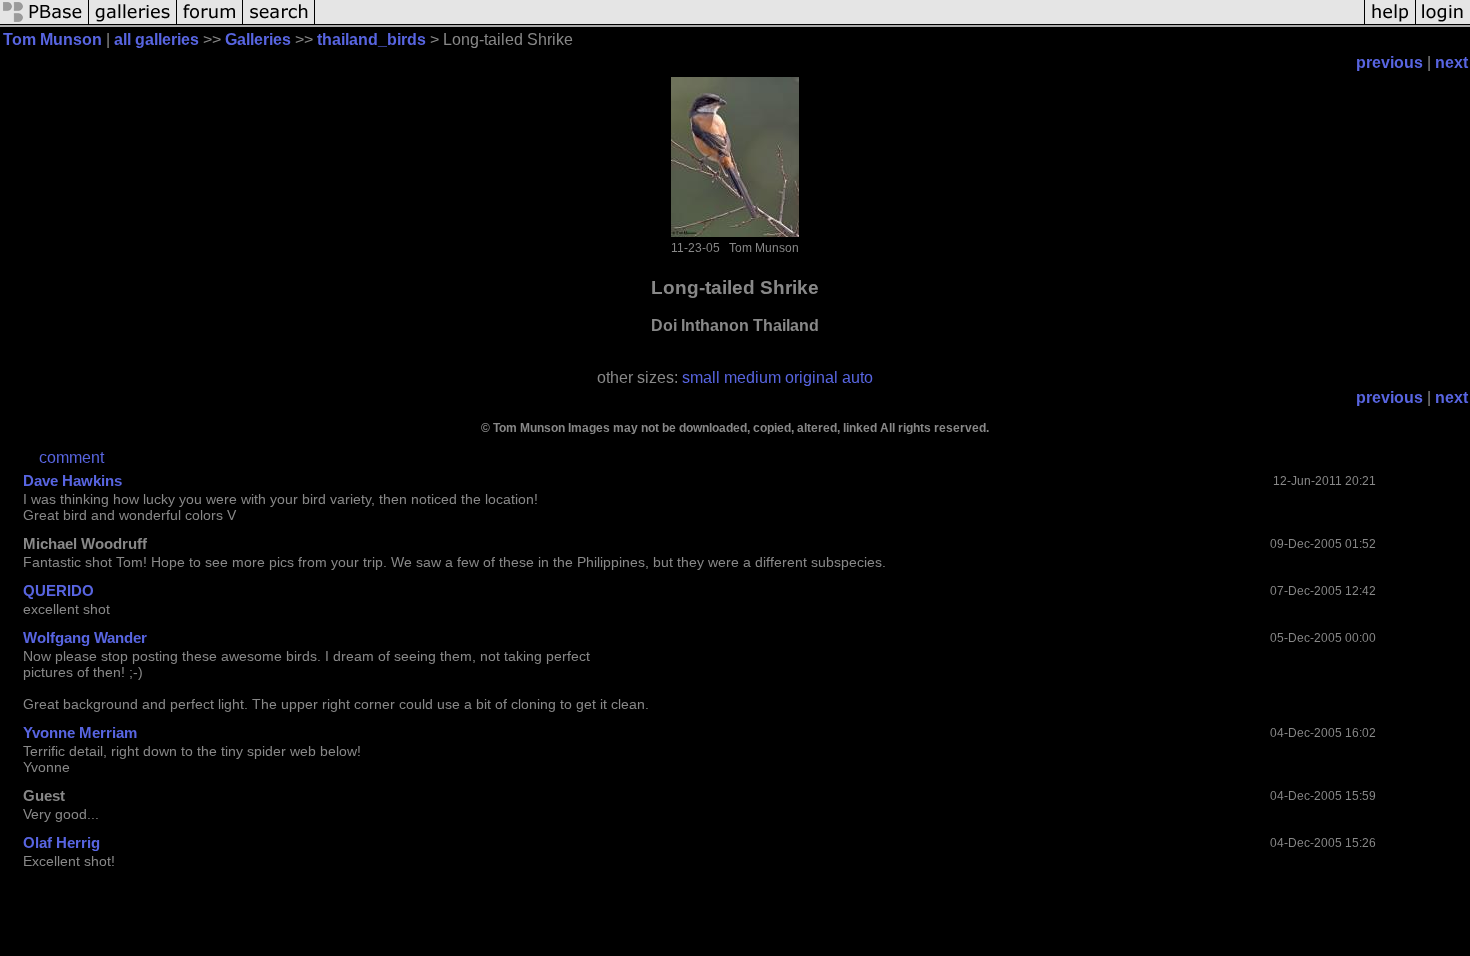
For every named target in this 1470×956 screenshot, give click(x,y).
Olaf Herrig (61, 842)
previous (1389, 62)
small (701, 377)
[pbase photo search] (279, 22)
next (1451, 62)
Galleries (258, 39)
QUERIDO (58, 590)
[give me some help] (1390, 22)
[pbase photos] (44, 22)
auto (857, 377)
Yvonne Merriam (80, 732)
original (811, 377)
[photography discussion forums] (210, 22)
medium (752, 377)
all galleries (156, 39)
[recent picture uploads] (133, 22)
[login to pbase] (1443, 22)
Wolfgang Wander (85, 637)
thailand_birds (371, 39)
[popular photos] (839, 22)
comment (71, 457)
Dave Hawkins (72, 480)
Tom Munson (52, 39)
